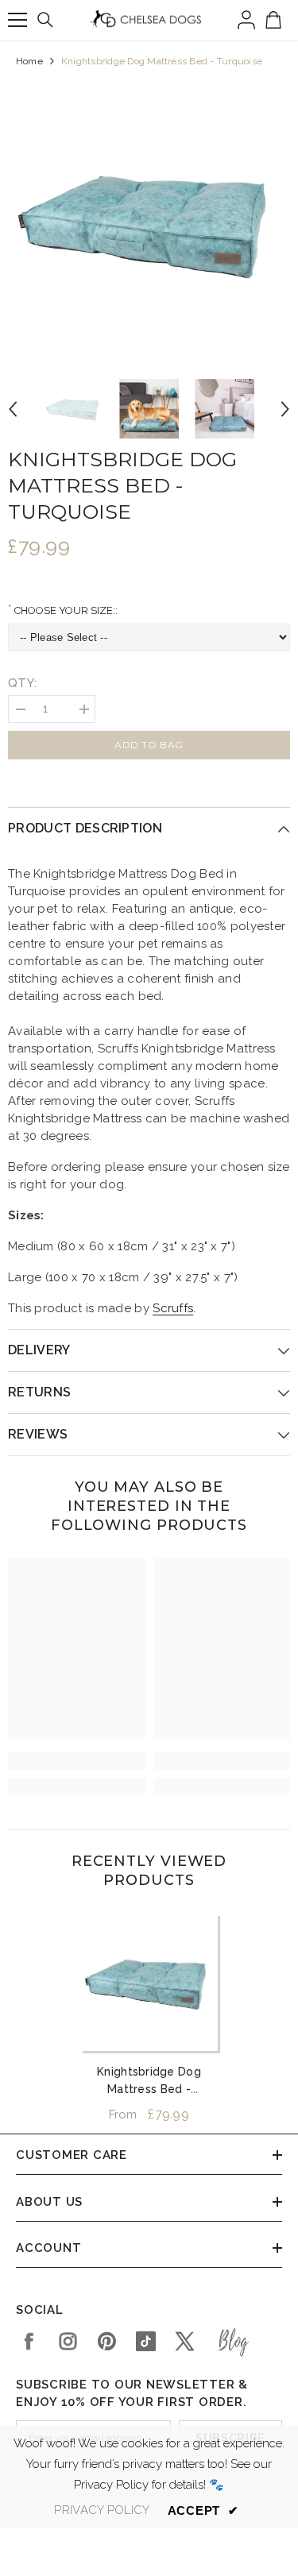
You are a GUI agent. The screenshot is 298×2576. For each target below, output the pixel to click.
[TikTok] (146, 2341)
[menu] (17, 20)
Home (29, 61)
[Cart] (273, 20)
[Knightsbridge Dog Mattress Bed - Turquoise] (149, 1982)
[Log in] (246, 20)
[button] (13, 409)
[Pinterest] (107, 2341)
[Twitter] (185, 2341)
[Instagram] (68, 2341)
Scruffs (173, 1308)
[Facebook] (29, 2341)
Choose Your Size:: (65, 610)
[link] (77, 1761)
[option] (149, 222)
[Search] (45, 20)
